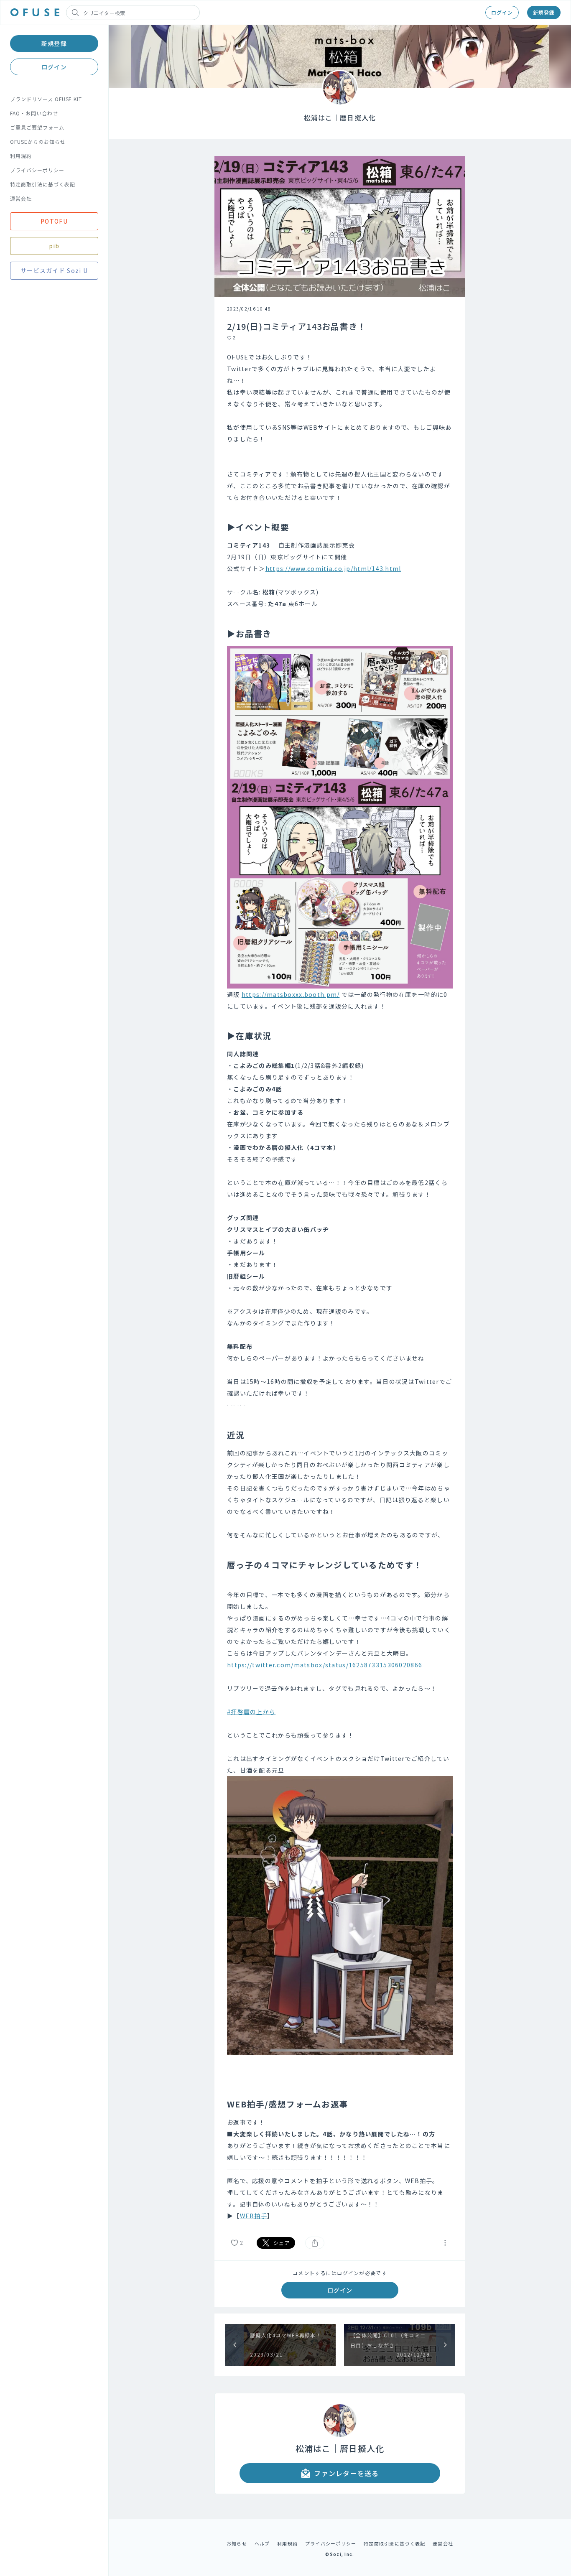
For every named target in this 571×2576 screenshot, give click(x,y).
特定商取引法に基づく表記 (43, 184)
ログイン (502, 12)
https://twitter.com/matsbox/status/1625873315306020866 (325, 1665)
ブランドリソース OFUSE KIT (46, 99)
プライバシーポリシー (37, 170)
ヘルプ (262, 2543)
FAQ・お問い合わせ (34, 113)
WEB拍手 (254, 2216)
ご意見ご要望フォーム (37, 127)
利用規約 (21, 156)
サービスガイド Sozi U (54, 270)
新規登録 (544, 12)
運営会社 (21, 198)
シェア (282, 2243)
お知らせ (237, 2543)
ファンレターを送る (347, 2473)
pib (54, 246)
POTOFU (54, 221)
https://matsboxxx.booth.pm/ (291, 994)
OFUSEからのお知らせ (38, 141)
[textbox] (340, 1286)
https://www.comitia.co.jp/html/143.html (333, 568)
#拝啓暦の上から (251, 1712)
